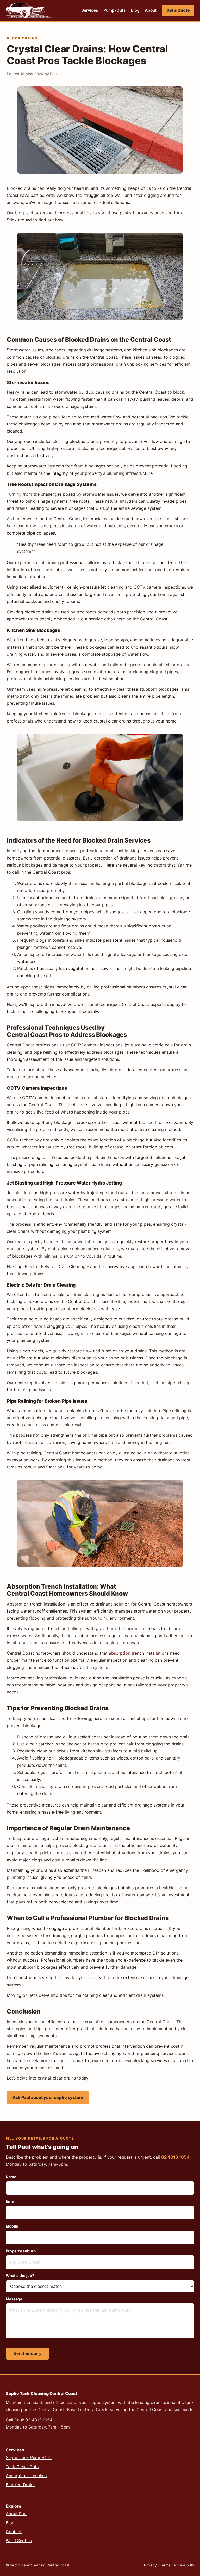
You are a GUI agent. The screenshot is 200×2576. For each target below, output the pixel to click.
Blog (135, 10)
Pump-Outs (115, 10)
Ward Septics (19, 2541)
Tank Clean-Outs (22, 2467)
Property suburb (21, 2251)
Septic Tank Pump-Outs (29, 2457)
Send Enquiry (27, 2353)
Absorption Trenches (26, 2476)
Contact (14, 2532)
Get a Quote (178, 10)
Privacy (150, 2565)
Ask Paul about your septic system (48, 2097)
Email (11, 2201)
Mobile (12, 2226)
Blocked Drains (21, 2485)
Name (11, 2177)
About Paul (17, 2514)
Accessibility (184, 2565)
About (151, 10)
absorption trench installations (139, 1653)
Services (90, 10)
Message (14, 2299)
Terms (165, 2565)
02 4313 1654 (175, 2157)
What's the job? (20, 2275)
